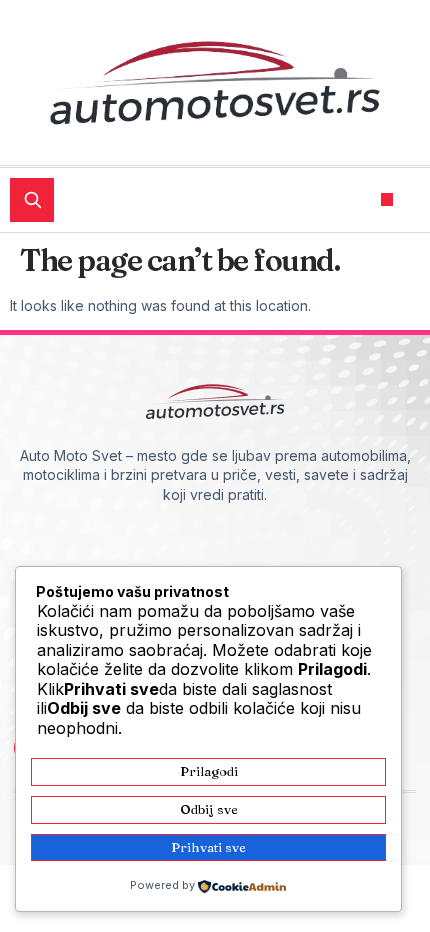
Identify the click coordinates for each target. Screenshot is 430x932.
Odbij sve (209, 809)
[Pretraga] (32, 200)
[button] (387, 199)
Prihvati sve (208, 847)
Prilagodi (209, 771)
